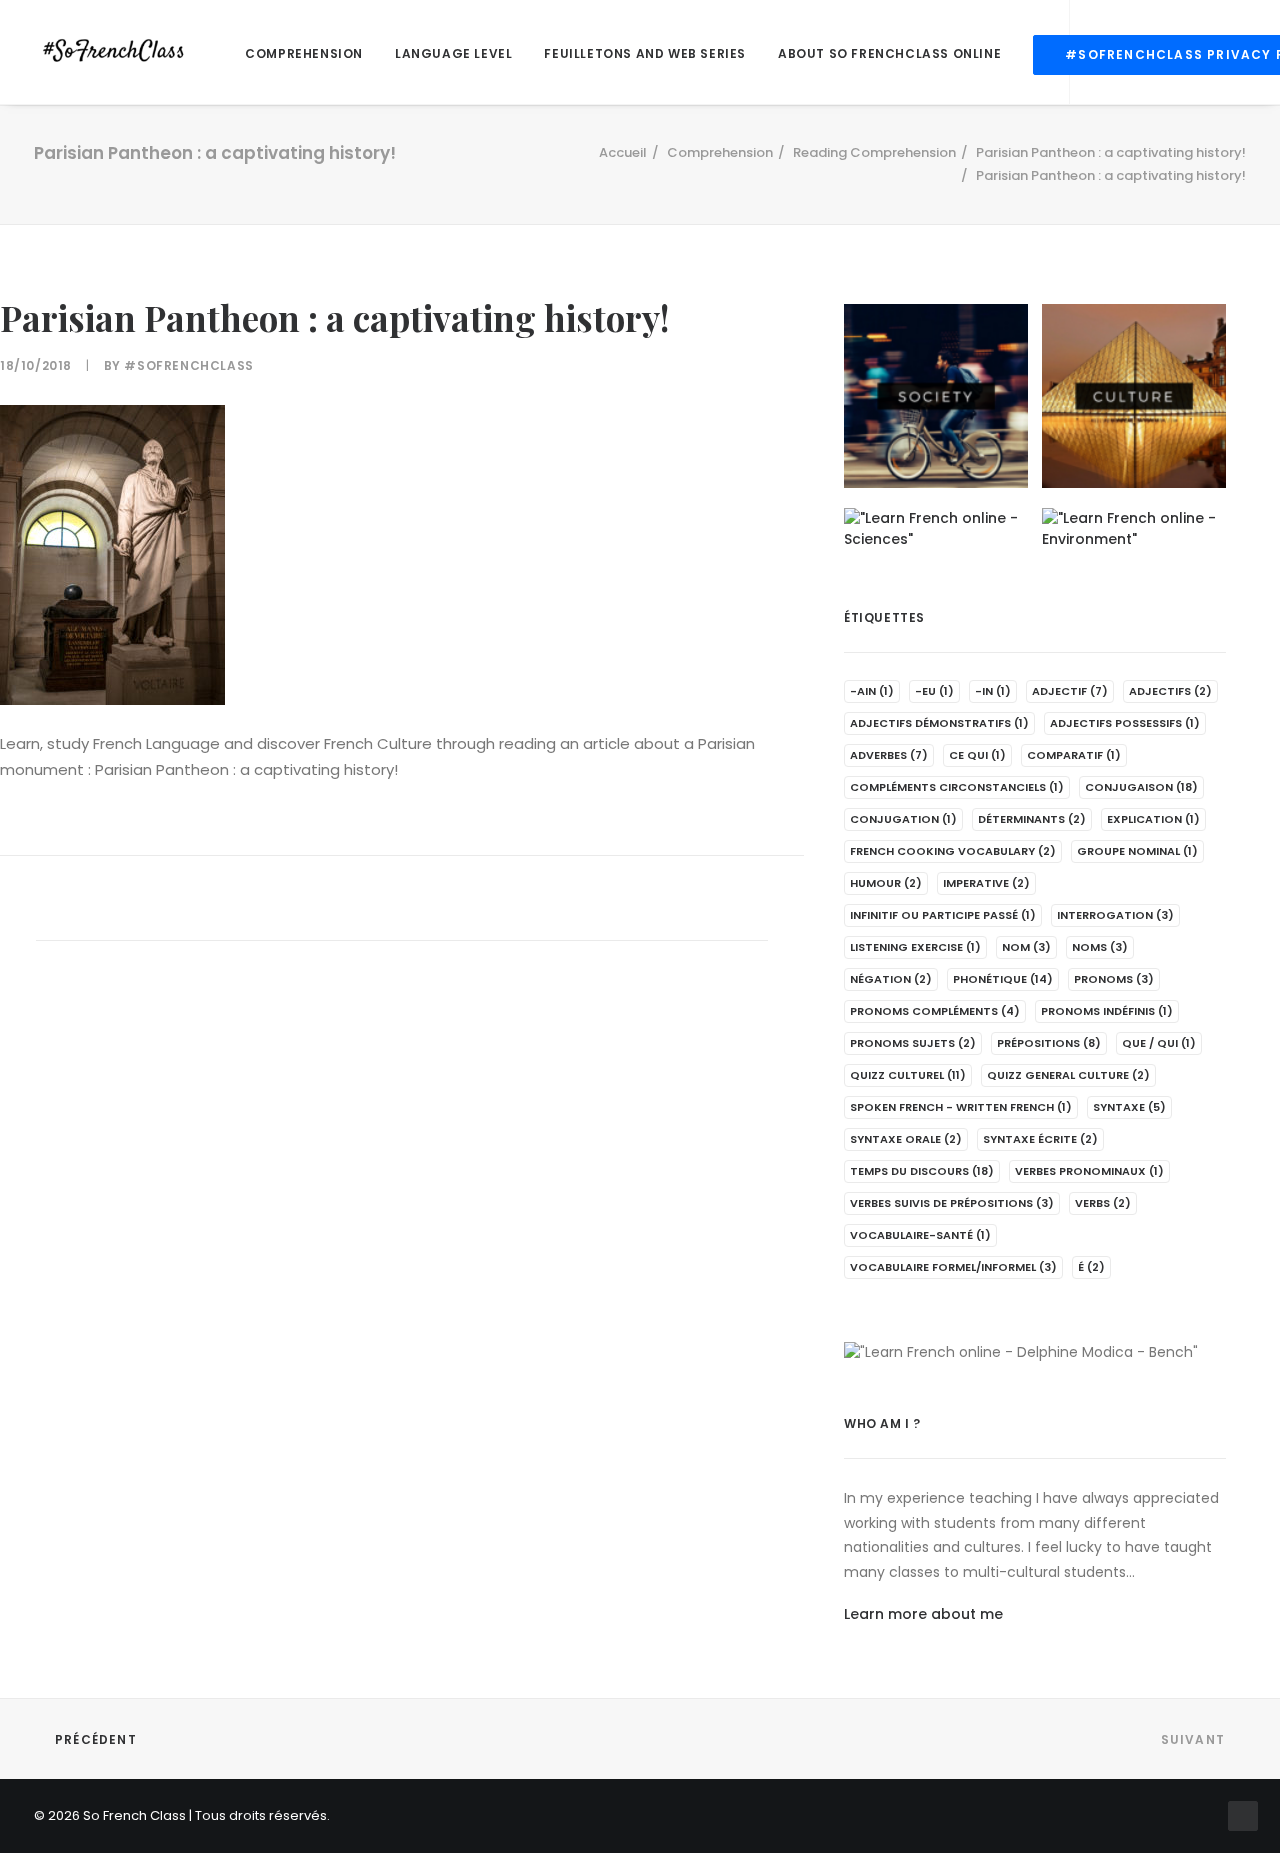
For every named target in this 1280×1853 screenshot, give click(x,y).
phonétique (1003, 979)
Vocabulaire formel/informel (953, 1267)
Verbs (1103, 1203)
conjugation (903, 819)
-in (993, 691)
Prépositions (1049, 1043)
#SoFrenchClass (188, 365)
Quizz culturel (908, 1075)
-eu (934, 691)
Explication (1153, 819)
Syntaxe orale (906, 1139)
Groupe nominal (1137, 851)
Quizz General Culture (1068, 1075)
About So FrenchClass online (889, 53)
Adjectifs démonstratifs (939, 723)
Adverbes (889, 755)
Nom (1026, 947)
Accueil (623, 152)
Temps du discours (922, 1171)
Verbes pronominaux (1089, 1171)
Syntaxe (1129, 1107)
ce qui (977, 755)
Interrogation (1115, 915)
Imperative (986, 883)
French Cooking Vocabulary (953, 851)
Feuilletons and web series (645, 53)
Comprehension (304, 53)
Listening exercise (915, 947)
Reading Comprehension (874, 152)
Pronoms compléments (935, 1011)
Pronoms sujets (913, 1043)
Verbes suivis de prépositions (952, 1203)
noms (1100, 947)
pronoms (1114, 979)
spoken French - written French (961, 1107)
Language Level (453, 53)
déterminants (1032, 819)
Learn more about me (923, 1614)
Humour (886, 883)
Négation (891, 979)
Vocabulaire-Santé (920, 1235)
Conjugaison (1141, 787)
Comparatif (1074, 755)
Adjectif (1070, 691)
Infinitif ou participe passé (943, 915)
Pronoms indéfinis (1107, 1011)
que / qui (1159, 1043)
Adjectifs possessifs (1125, 723)
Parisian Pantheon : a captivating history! (1111, 152)
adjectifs (1170, 691)
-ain (872, 691)
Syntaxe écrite (1040, 1139)
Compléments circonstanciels (957, 787)
